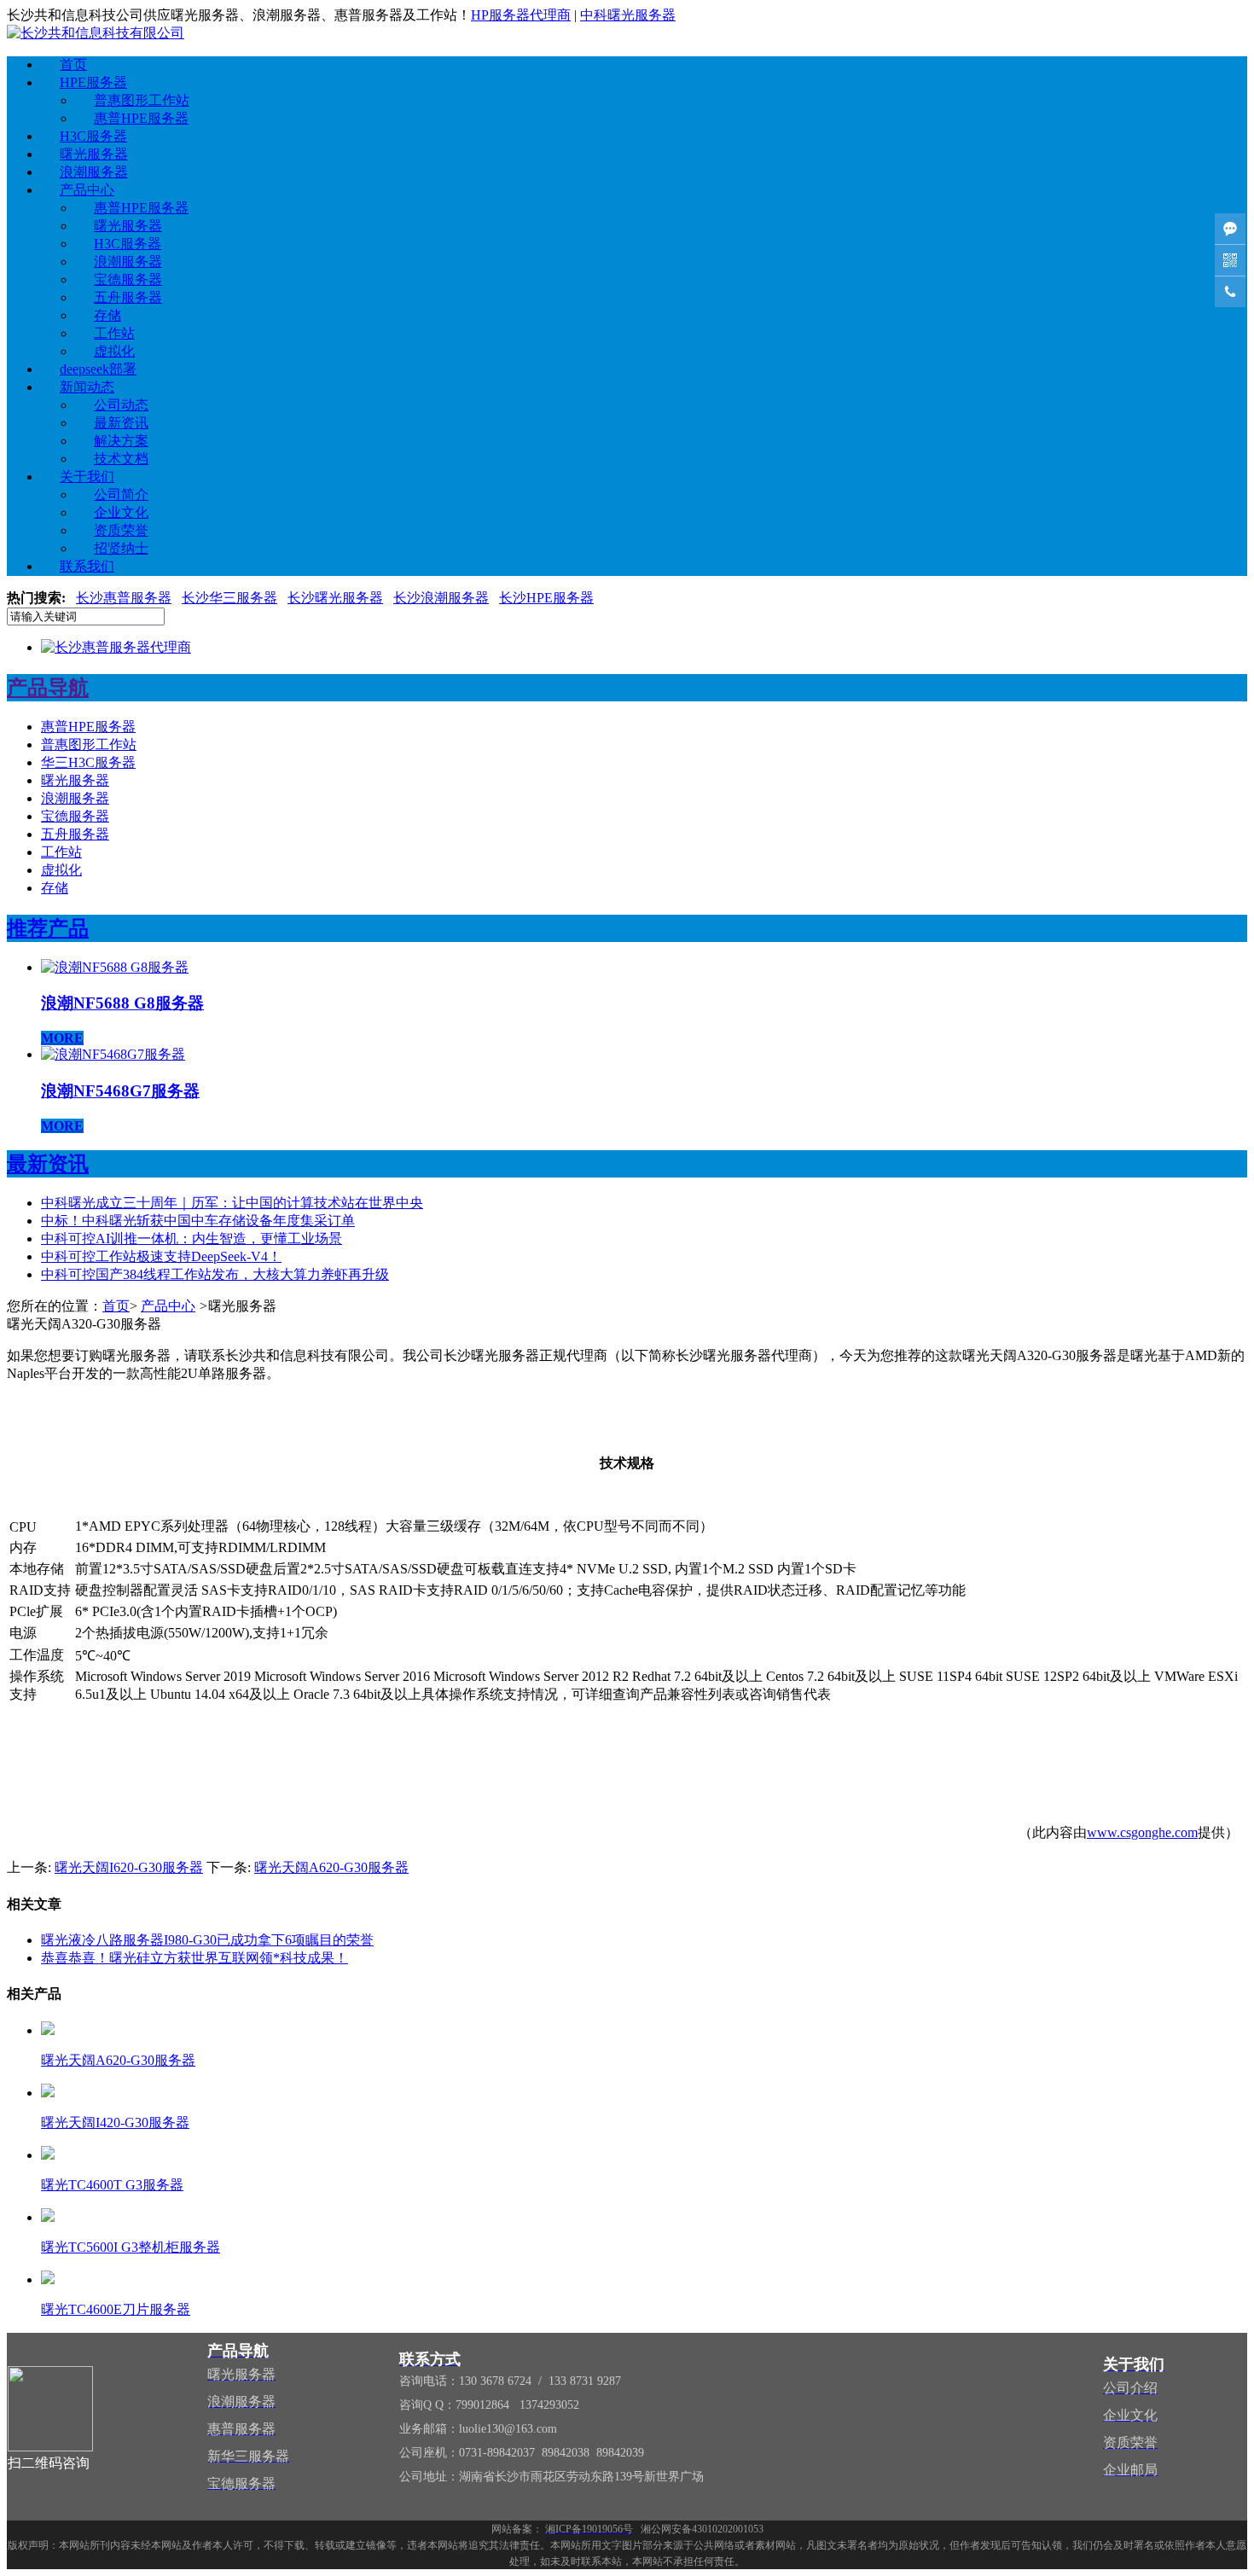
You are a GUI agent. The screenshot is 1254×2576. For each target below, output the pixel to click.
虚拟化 (114, 351)
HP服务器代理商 (521, 15)
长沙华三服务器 (229, 598)
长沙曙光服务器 (335, 598)
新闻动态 (87, 387)
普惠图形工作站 (142, 100)
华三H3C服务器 (88, 762)
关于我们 (87, 477)
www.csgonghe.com (1142, 1832)
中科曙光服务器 (628, 15)
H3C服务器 (93, 136)
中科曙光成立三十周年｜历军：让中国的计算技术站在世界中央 (232, 1203)
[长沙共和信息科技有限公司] (96, 33)
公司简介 (121, 494)
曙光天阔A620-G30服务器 (331, 1867)
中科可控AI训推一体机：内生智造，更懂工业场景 (192, 1239)
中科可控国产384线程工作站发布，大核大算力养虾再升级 (215, 1274)
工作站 (114, 333)
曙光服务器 (94, 154)
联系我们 (87, 566)
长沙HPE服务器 (546, 598)
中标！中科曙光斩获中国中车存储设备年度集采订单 (198, 1221)
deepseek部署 (98, 369)
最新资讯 (121, 423)
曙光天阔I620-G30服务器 (129, 1867)
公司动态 (121, 405)
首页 (73, 64)
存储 (107, 315)
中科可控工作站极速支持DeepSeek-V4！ (161, 1256)
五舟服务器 (128, 297)
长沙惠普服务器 (124, 598)
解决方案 (121, 441)
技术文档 (121, 459)
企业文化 (121, 512)
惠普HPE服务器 (141, 118)
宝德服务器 (128, 279)
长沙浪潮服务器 (441, 598)
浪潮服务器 (94, 172)
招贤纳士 (121, 548)
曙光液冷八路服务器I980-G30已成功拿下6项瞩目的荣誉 (207, 1940)
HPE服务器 (93, 82)
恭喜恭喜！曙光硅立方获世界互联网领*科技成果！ (194, 1958)
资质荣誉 (121, 530)
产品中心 (87, 190)
